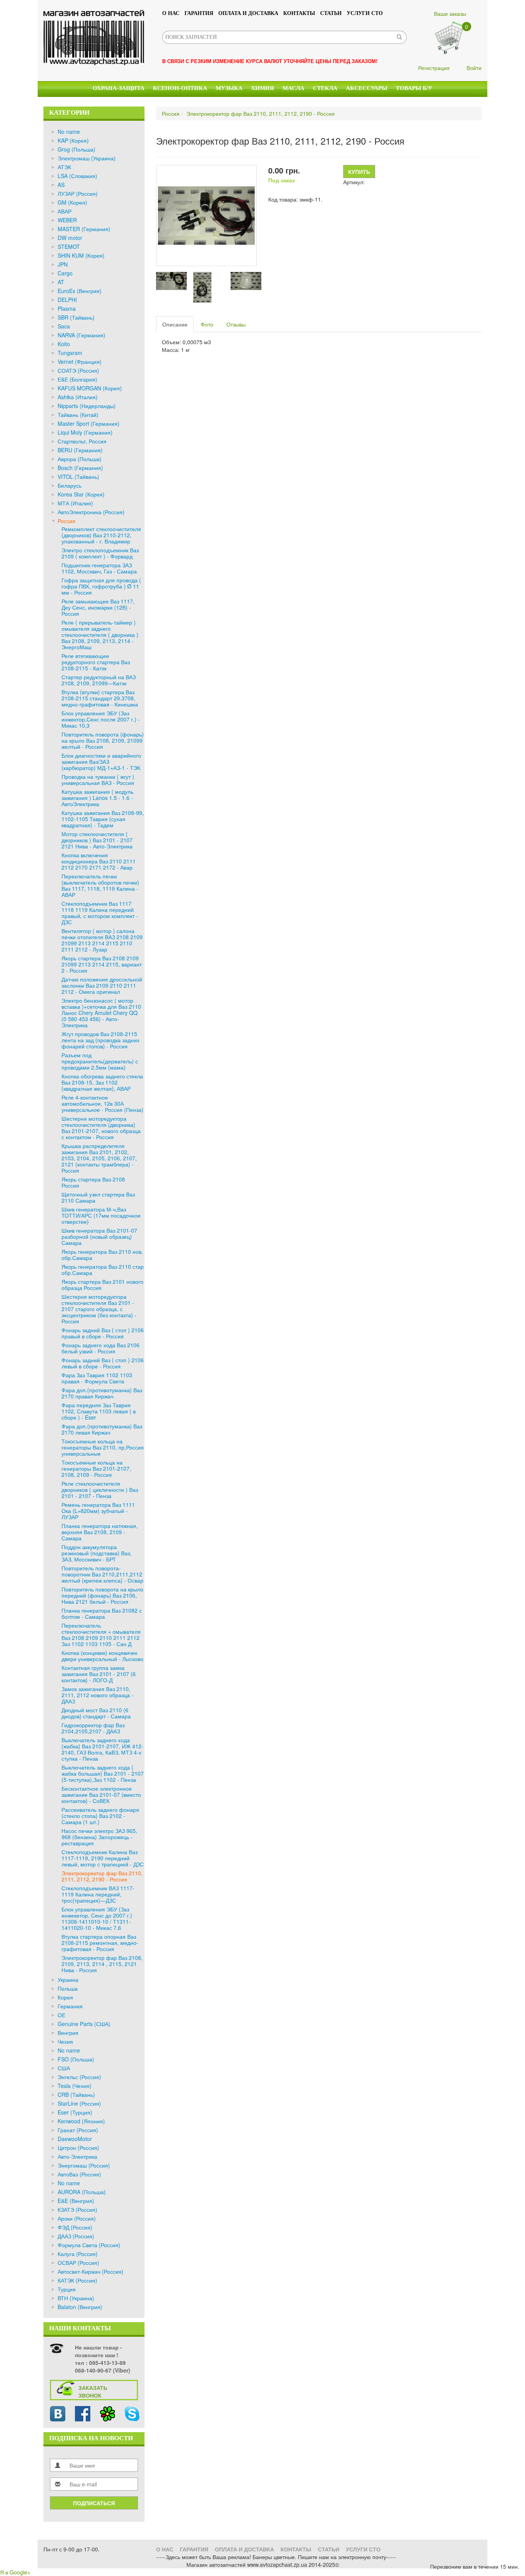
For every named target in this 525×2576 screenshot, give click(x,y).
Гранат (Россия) (78, 2130)
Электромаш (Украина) (87, 158)
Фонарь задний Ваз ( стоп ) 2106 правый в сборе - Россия (103, 1333)
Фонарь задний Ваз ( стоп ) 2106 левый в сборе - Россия (103, 1363)
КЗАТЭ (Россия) (77, 2209)
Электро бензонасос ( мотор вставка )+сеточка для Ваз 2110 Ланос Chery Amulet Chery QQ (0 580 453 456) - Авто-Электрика (101, 1013)
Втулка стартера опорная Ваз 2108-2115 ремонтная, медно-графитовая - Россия (100, 1943)
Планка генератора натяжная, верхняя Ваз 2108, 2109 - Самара (100, 1532)
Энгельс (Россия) (79, 2077)
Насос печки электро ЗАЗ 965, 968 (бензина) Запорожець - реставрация (99, 1837)
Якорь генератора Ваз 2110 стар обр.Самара (103, 1270)
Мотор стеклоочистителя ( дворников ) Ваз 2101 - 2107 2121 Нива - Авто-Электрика (97, 840)
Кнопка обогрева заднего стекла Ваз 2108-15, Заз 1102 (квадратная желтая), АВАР (102, 1082)
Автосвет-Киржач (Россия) (91, 2271)
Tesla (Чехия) (75, 2086)
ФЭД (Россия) (75, 2227)
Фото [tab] (207, 324)
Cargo (65, 273)
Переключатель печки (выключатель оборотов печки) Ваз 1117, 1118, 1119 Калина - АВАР (100, 885)
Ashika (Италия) (78, 397)
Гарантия (199, 13)
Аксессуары (367, 88)
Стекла (325, 88)
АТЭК (64, 167)
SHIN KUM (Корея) (81, 255)
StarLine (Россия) (79, 2103)
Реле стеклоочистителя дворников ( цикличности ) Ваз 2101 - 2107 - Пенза (100, 1490)
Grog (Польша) (76, 149)
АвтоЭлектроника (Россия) (91, 512)
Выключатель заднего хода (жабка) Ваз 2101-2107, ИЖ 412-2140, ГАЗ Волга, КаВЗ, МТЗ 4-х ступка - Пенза (102, 1749)
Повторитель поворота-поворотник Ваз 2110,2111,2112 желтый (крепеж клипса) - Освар (102, 1574)
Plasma (67, 308)
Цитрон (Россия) (78, 2148)
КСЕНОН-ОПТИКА (180, 88)
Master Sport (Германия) (89, 423)
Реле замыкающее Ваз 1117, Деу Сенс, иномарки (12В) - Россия (98, 607)
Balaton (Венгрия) (80, 2307)
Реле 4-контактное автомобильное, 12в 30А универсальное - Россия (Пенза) (102, 1103)
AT (61, 282)
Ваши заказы (450, 13)
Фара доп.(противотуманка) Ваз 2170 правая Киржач (102, 1393)
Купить (359, 172)
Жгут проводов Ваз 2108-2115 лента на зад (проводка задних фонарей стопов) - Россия (101, 1040)
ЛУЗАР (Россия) (78, 193)
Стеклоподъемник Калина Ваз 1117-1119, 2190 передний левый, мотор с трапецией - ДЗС (103, 1858)
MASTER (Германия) (84, 229)
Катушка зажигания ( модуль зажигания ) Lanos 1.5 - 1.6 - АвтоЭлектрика (97, 798)
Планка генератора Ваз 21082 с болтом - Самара (102, 1613)
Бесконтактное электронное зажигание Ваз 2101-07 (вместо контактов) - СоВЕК (101, 1795)
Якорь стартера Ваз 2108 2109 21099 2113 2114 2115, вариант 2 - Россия (102, 964)
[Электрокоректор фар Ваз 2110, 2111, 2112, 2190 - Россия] (206, 215)
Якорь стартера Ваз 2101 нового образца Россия (102, 1285)
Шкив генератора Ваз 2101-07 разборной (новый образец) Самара (99, 1236)
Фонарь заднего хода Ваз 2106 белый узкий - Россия (101, 1348)
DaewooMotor (75, 2139)
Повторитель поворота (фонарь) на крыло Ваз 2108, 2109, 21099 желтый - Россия (103, 740)
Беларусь (70, 485)
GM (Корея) (72, 202)
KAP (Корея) (73, 140)
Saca (64, 326)
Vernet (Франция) (80, 362)
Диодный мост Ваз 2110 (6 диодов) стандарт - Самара (96, 1713)
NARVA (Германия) (81, 335)
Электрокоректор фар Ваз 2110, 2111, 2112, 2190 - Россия (102, 1876)
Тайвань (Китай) (78, 415)
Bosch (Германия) (80, 468)
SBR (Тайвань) (76, 317)
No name (69, 132)
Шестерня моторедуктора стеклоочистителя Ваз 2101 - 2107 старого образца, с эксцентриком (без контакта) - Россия (99, 1309)
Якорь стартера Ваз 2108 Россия (93, 1182)
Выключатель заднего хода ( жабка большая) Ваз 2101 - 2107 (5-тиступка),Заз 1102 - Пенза (103, 1773)
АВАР (65, 211)
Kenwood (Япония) (81, 2121)
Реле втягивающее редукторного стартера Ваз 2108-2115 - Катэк (96, 662)
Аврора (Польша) (80, 459)
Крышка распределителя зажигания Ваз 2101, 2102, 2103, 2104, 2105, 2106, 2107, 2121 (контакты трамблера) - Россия (99, 1158)
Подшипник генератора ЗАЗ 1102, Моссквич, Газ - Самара (99, 568)
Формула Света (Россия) (89, 2245)
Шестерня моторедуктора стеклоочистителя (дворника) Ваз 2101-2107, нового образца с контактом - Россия (101, 1128)
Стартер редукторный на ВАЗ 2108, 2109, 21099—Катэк (99, 680)
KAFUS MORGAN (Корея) (90, 388)
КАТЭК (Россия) (77, 2280)
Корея (65, 1997)
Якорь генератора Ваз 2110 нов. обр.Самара (102, 1255)
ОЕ (61, 2015)
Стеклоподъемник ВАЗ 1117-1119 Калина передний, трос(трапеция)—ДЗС (98, 1894)
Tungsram (70, 353)
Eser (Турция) (75, 2112)
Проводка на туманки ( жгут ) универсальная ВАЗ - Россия (98, 780)
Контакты (299, 13)
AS (61, 185)
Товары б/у (414, 88)
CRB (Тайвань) (76, 2094)
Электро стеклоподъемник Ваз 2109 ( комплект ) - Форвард (100, 553)
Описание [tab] (175, 324)
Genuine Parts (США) (84, 2024)
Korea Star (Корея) (81, 494)
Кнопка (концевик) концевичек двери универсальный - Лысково (102, 1656)
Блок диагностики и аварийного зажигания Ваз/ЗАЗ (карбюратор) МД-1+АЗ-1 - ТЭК (101, 761)
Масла (293, 88)
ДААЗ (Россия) (76, 2236)
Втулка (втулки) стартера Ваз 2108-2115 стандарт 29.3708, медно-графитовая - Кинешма (100, 698)
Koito (64, 344)
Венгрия (68, 2033)
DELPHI (67, 300)
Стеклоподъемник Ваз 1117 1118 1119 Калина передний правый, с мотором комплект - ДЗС (100, 913)
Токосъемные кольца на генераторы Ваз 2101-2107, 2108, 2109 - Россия (96, 1468)
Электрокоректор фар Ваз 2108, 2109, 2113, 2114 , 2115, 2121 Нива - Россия (102, 1964)
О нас (171, 13)
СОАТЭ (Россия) (78, 370)
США (64, 2068)
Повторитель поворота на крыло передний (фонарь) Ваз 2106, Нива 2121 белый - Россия (102, 1595)
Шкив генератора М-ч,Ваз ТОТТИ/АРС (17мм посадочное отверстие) (101, 1215)
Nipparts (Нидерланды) (87, 406)
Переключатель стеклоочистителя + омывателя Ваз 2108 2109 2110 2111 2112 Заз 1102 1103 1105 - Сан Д (101, 1635)
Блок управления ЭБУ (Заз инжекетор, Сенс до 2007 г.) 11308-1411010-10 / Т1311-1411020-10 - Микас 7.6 (97, 1918)
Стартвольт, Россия (82, 441)
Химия (262, 88)
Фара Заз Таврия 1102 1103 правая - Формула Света (97, 1378)
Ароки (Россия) (77, 2218)
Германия (70, 2006)
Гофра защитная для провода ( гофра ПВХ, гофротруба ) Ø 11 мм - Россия (101, 586)
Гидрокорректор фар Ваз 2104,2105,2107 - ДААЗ (93, 1728)
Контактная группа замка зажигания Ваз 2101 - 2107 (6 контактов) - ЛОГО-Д (99, 1674)
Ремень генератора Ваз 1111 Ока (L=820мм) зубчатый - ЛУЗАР (98, 1511)
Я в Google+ (15, 2572)
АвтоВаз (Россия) (79, 2174)
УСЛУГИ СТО (365, 13)
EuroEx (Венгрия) (80, 291)
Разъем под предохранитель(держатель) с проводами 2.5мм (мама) (100, 1061)
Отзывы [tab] (236, 324)
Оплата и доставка (248, 13)
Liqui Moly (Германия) (85, 432)
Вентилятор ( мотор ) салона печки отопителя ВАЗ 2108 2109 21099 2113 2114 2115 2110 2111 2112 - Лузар (102, 940)
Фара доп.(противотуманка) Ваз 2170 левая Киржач (102, 1429)
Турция (67, 2289)
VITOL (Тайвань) (78, 477)
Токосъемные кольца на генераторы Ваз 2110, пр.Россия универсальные (103, 1447)
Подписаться (94, 2503)
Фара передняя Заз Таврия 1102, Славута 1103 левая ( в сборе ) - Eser (99, 1411)
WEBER (67, 220)
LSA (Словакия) (77, 176)
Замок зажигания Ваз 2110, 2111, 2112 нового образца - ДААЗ (97, 1695)
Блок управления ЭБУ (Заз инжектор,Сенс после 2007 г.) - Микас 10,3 (101, 719)
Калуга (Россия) (78, 2254)
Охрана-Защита (119, 88)
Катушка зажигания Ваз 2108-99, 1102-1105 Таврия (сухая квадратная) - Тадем (103, 819)
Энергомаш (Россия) (84, 2165)
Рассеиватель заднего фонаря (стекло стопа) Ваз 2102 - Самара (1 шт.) (100, 1816)
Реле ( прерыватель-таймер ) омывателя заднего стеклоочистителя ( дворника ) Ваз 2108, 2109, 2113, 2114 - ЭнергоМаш (100, 635)
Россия (66, 521)
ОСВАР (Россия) (78, 2263)
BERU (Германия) (80, 450)
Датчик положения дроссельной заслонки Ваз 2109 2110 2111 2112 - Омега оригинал (102, 985)
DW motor (70, 238)
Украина (68, 1979)
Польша (68, 1988)
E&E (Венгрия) (76, 2201)
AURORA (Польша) (82, 2192)
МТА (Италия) (75, 503)
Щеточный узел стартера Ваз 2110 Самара (98, 1197)
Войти (474, 68)
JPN (63, 264)
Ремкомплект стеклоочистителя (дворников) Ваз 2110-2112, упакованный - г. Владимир (101, 535)
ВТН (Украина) (76, 2298)
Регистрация (434, 68)
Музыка (229, 88)
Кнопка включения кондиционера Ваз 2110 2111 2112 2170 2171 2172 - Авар (99, 861)
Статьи (331, 13)
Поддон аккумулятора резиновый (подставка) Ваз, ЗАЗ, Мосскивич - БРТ (96, 1553)
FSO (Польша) (76, 2059)
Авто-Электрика (77, 2156)
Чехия (65, 2041)
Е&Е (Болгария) (77, 379)
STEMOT (69, 247)
